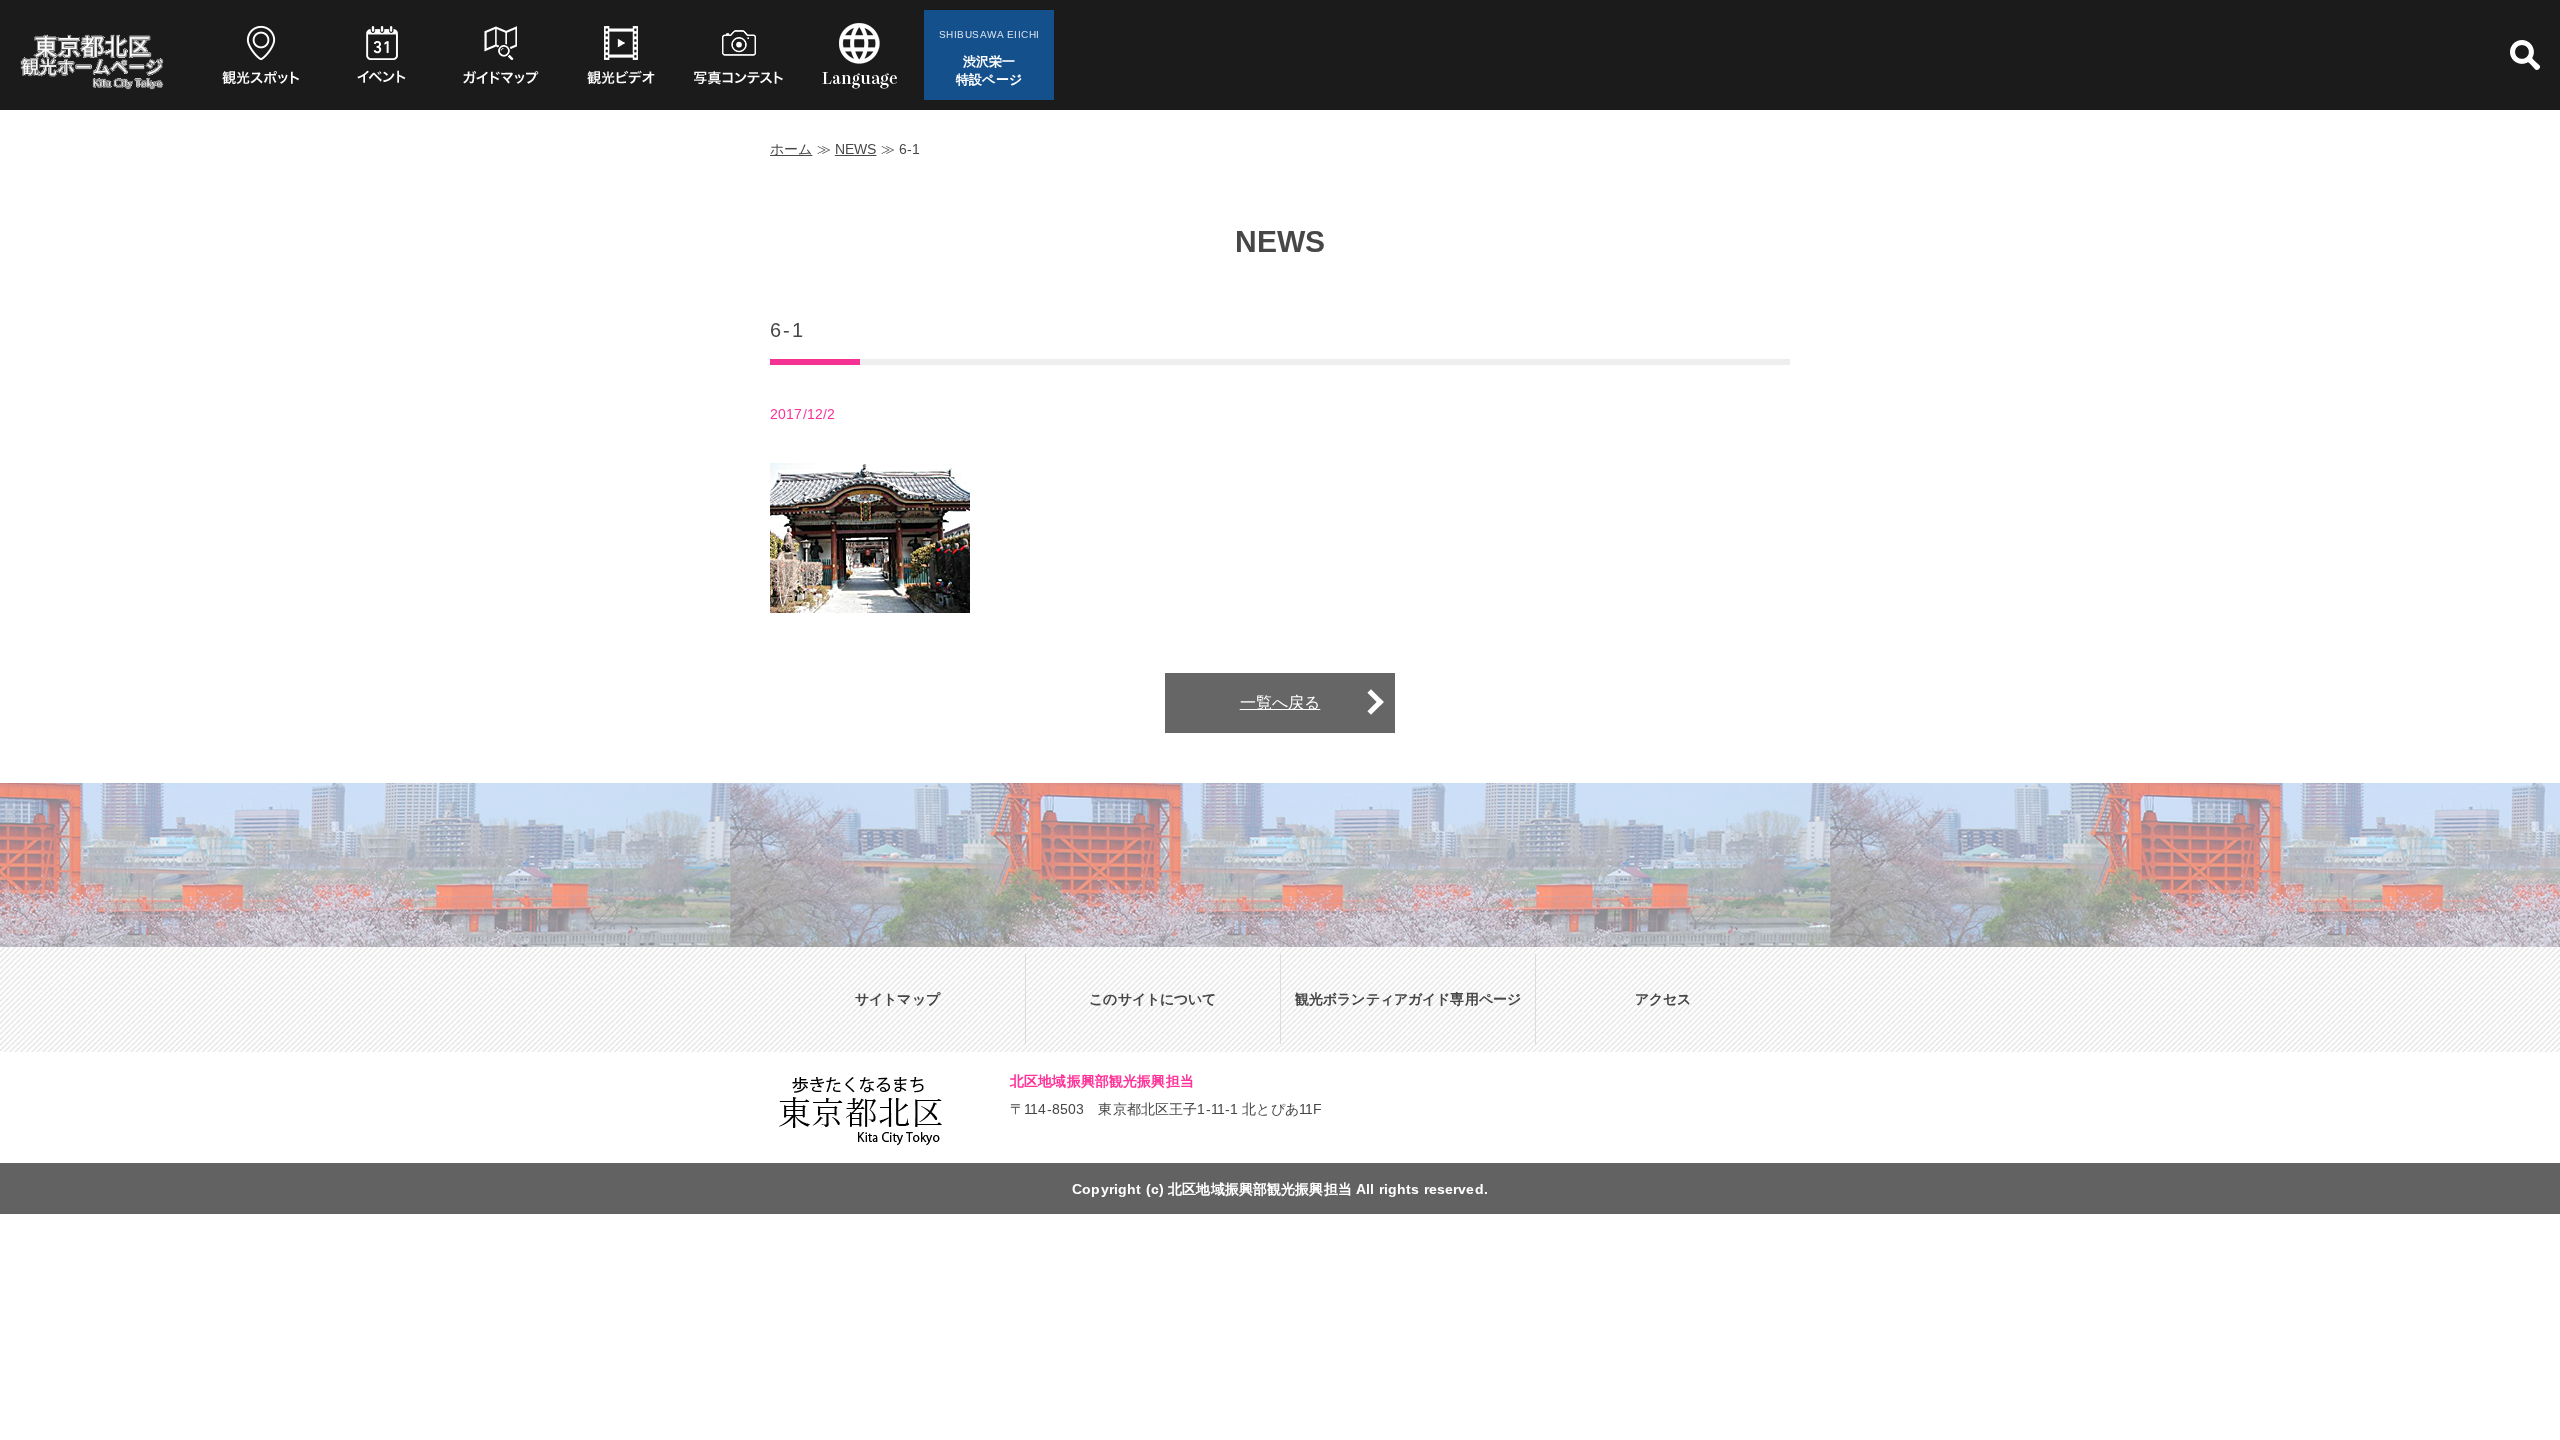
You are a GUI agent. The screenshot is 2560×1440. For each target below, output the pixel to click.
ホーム (791, 149)
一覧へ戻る (1280, 702)
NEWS (856, 149)
